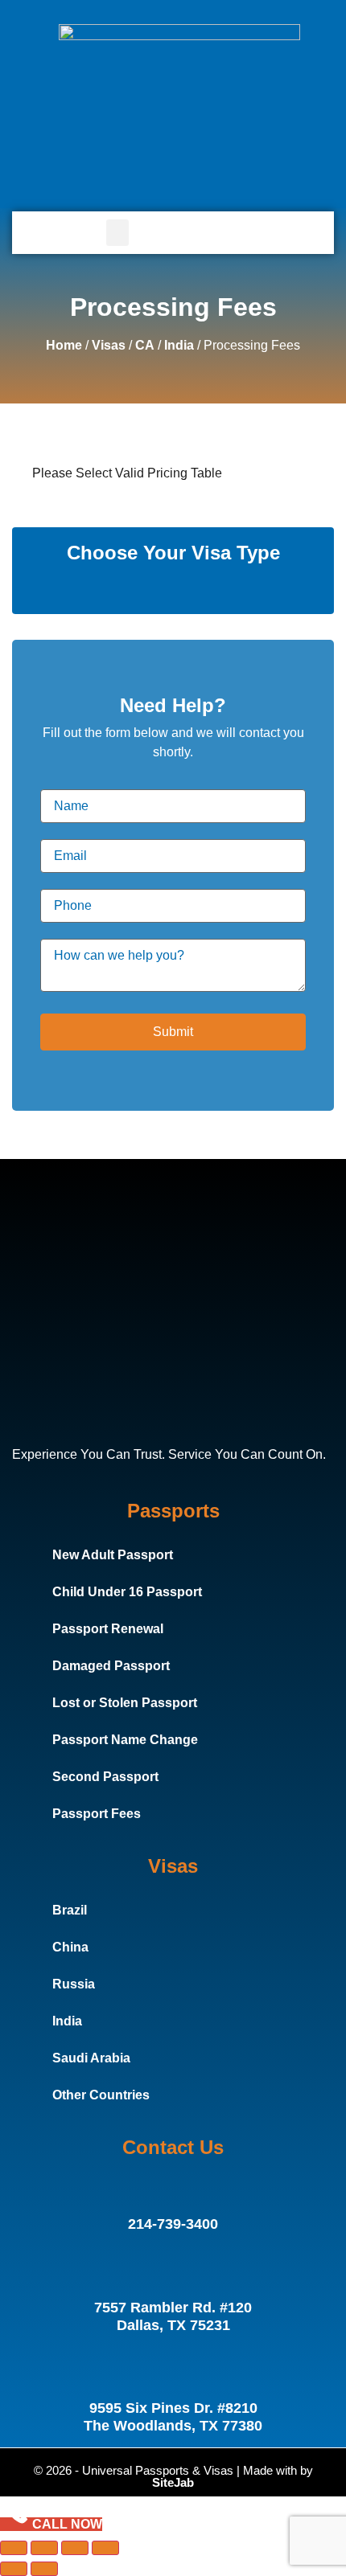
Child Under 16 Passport (127, 1592)
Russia (74, 1984)
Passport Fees (97, 1814)
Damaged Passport (111, 1666)
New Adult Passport (113, 1555)
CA (145, 345)
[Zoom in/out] (14, 2548)
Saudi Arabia (91, 2058)
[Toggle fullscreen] (44, 2548)
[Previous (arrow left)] (14, 2569)
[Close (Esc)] (105, 2548)
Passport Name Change (125, 1740)
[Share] (75, 2548)
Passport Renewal (108, 1629)
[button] (117, 233)
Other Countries (101, 2095)
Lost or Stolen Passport (125, 1703)
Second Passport (105, 1777)
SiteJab (173, 2482)
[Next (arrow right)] (44, 2569)
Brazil (70, 1910)
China (70, 1947)
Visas (109, 345)
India (179, 345)
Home (64, 345)
